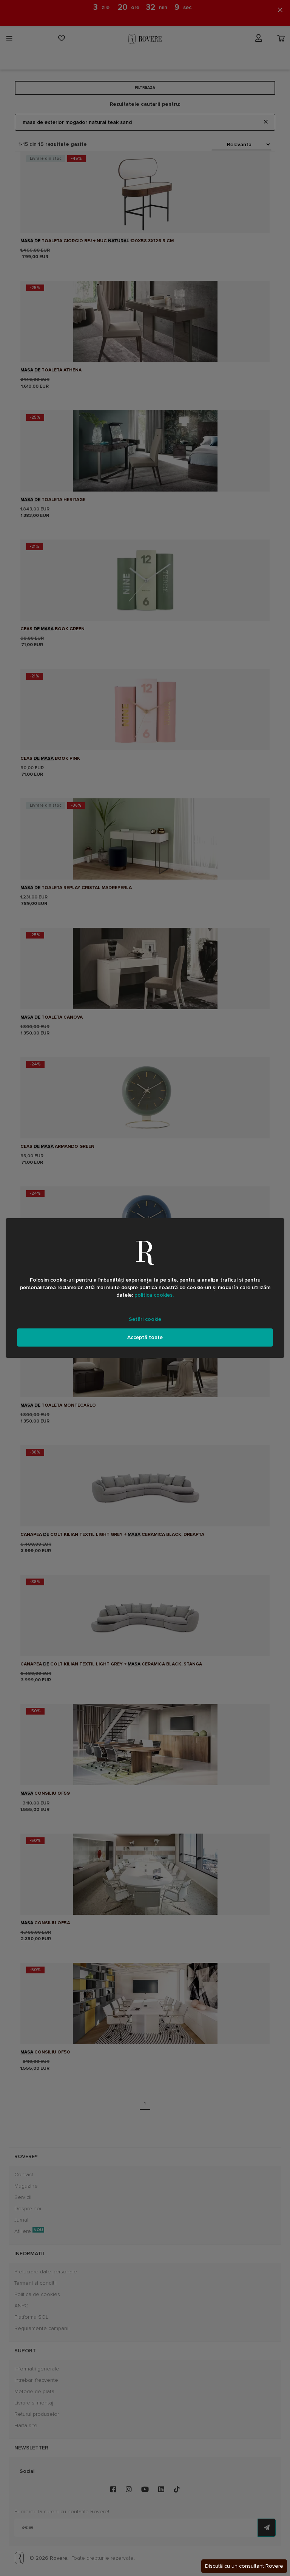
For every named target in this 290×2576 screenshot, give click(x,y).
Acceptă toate (145, 1337)
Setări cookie (145, 1319)
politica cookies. (154, 1295)
